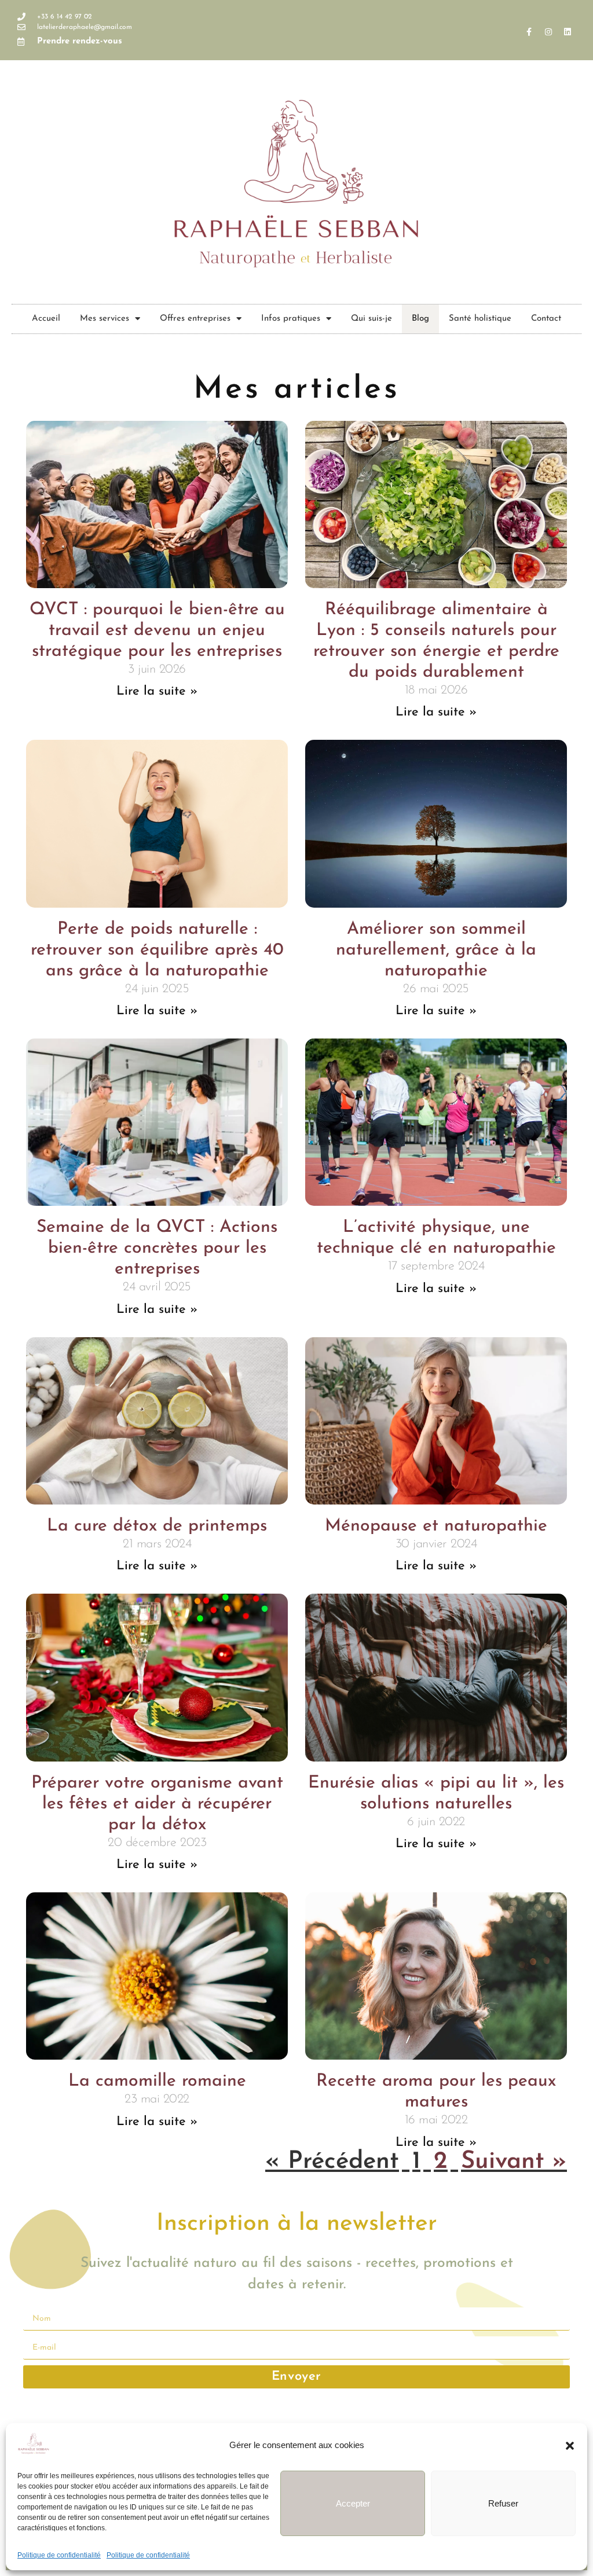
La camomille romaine (157, 2081)
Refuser (503, 2503)
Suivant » (514, 2162)
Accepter (353, 2503)
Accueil (46, 319)
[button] (570, 2446)
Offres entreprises (195, 319)
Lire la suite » (157, 691)
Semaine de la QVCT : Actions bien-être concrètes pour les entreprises (157, 1248)
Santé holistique (480, 319)
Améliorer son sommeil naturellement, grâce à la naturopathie (436, 950)
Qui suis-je (371, 319)
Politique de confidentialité (59, 2555)
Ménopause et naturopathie (436, 1526)
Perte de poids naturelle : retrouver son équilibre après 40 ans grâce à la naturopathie (157, 950)
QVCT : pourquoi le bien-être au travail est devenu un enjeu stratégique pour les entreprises (157, 631)
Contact (546, 319)
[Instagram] (548, 32)
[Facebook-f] (529, 32)
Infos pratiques (291, 319)
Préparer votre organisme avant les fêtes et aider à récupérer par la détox (157, 1804)
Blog (420, 319)
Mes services (105, 319)
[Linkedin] (568, 32)
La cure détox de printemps (157, 1526)
